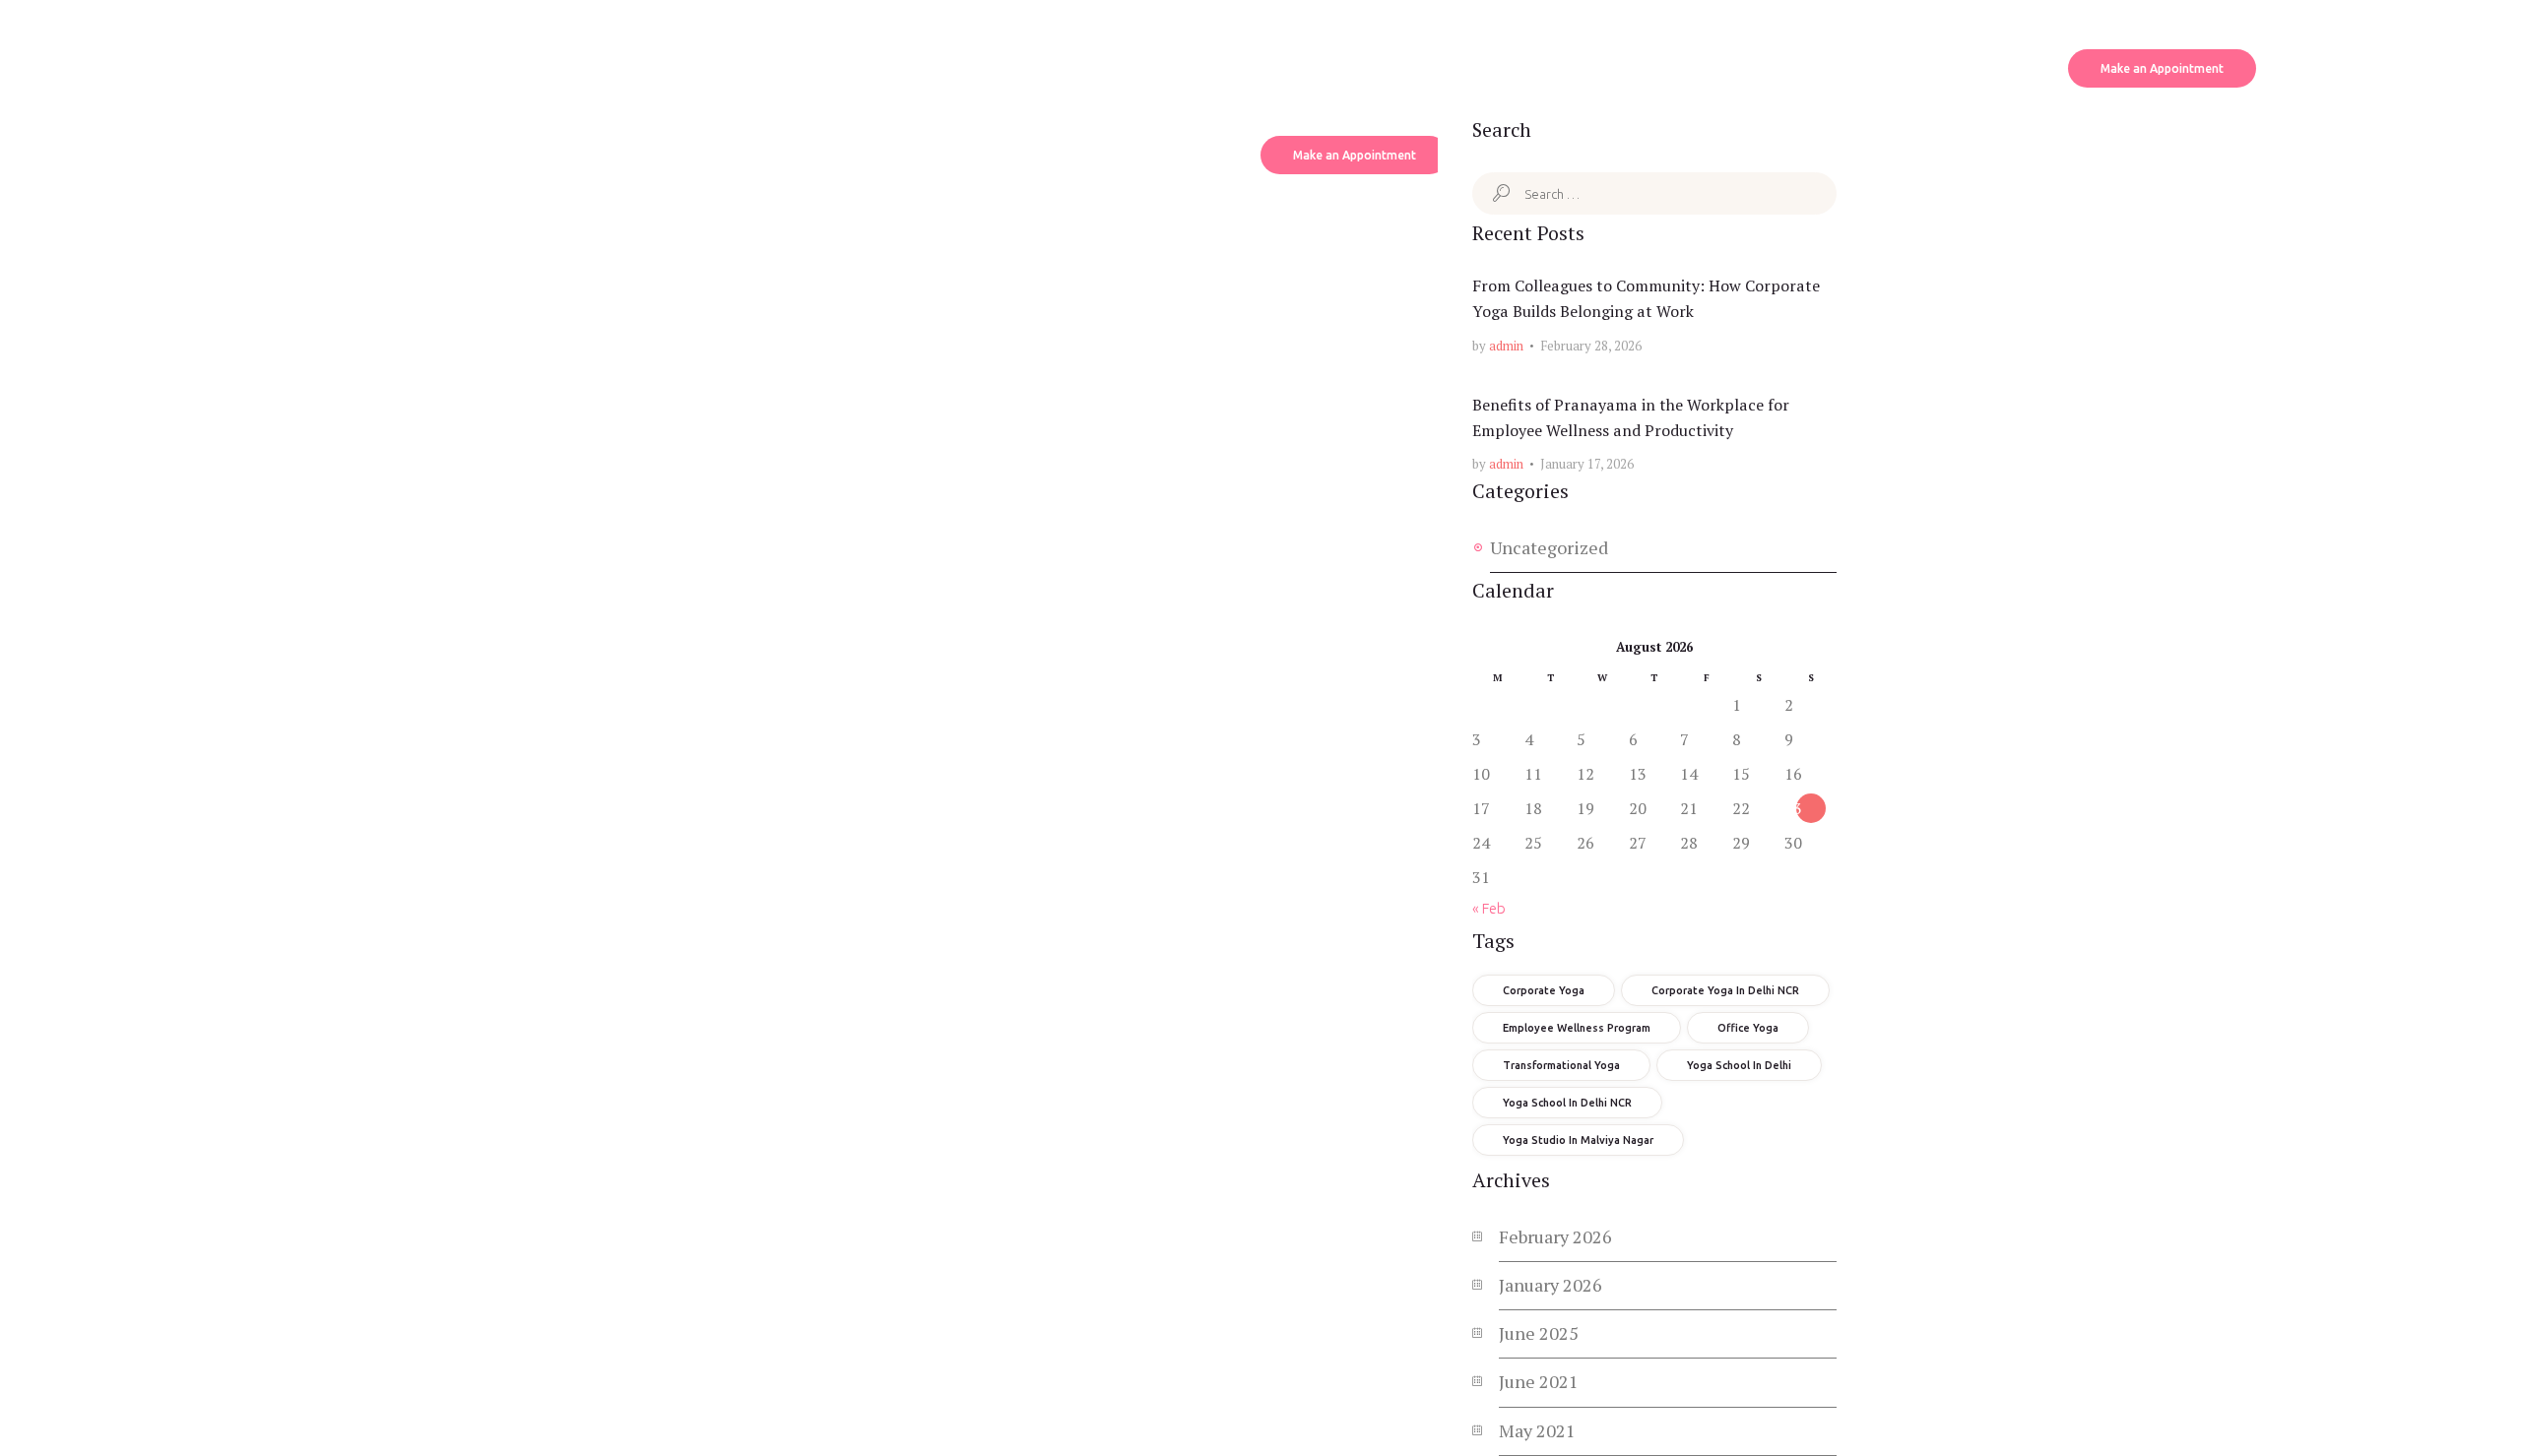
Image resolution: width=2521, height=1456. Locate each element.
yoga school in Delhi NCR (1567, 1103)
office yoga (1748, 1028)
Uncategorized (1549, 547)
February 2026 (1555, 1236)
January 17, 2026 (1587, 464)
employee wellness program (1577, 1028)
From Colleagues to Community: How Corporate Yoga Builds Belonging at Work (1646, 298)
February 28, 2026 (1591, 346)
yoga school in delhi (1739, 1065)
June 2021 (1539, 1381)
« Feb (1489, 908)
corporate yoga (1544, 990)
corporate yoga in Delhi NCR (1725, 990)
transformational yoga (1561, 1065)
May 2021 (1537, 1430)
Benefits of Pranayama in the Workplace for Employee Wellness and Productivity (1631, 417)
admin (1506, 346)
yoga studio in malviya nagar (1578, 1140)
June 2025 (1539, 1333)
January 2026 (1551, 1285)
